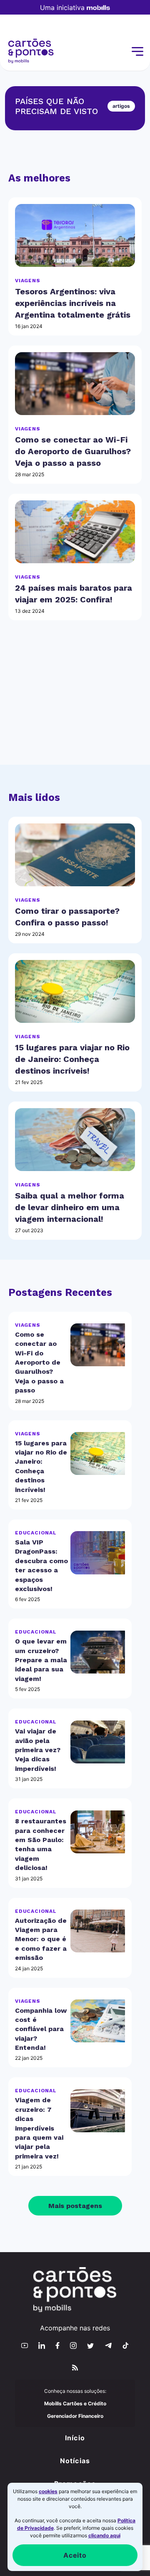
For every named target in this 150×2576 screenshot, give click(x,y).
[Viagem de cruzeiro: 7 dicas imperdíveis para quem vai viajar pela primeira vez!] (98, 2111)
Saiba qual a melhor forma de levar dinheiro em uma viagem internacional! (70, 1207)
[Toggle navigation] (137, 52)
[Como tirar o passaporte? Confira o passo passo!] (75, 855)
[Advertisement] (75, 703)
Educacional (36, 1533)
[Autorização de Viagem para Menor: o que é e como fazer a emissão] (98, 1931)
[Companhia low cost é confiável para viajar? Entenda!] (98, 2021)
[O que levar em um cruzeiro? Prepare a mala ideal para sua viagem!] (98, 1652)
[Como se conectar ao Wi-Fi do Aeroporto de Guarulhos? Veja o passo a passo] (75, 384)
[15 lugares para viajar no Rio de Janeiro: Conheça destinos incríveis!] (75, 991)
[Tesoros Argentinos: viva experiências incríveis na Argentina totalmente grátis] (75, 235)
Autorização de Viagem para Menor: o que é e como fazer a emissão (41, 1939)
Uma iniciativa (62, 7)
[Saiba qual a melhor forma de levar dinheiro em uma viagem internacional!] (75, 1140)
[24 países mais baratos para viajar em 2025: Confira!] (75, 532)
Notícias (75, 2461)
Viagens (28, 281)
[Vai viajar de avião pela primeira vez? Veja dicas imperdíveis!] (98, 1742)
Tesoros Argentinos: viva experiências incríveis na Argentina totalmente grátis (73, 303)
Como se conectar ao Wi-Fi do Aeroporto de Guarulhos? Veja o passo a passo (73, 451)
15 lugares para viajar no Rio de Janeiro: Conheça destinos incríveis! (72, 1059)
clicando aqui (104, 2535)
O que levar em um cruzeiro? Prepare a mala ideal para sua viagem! (41, 1660)
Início (75, 2438)
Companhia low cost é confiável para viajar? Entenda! (41, 2029)
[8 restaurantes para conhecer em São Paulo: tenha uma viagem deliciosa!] (98, 1832)
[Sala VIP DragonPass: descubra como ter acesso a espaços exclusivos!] (98, 1553)
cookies (48, 2491)
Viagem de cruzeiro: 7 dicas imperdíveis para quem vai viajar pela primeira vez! (39, 2128)
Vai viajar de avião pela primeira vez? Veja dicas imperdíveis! (38, 1750)
